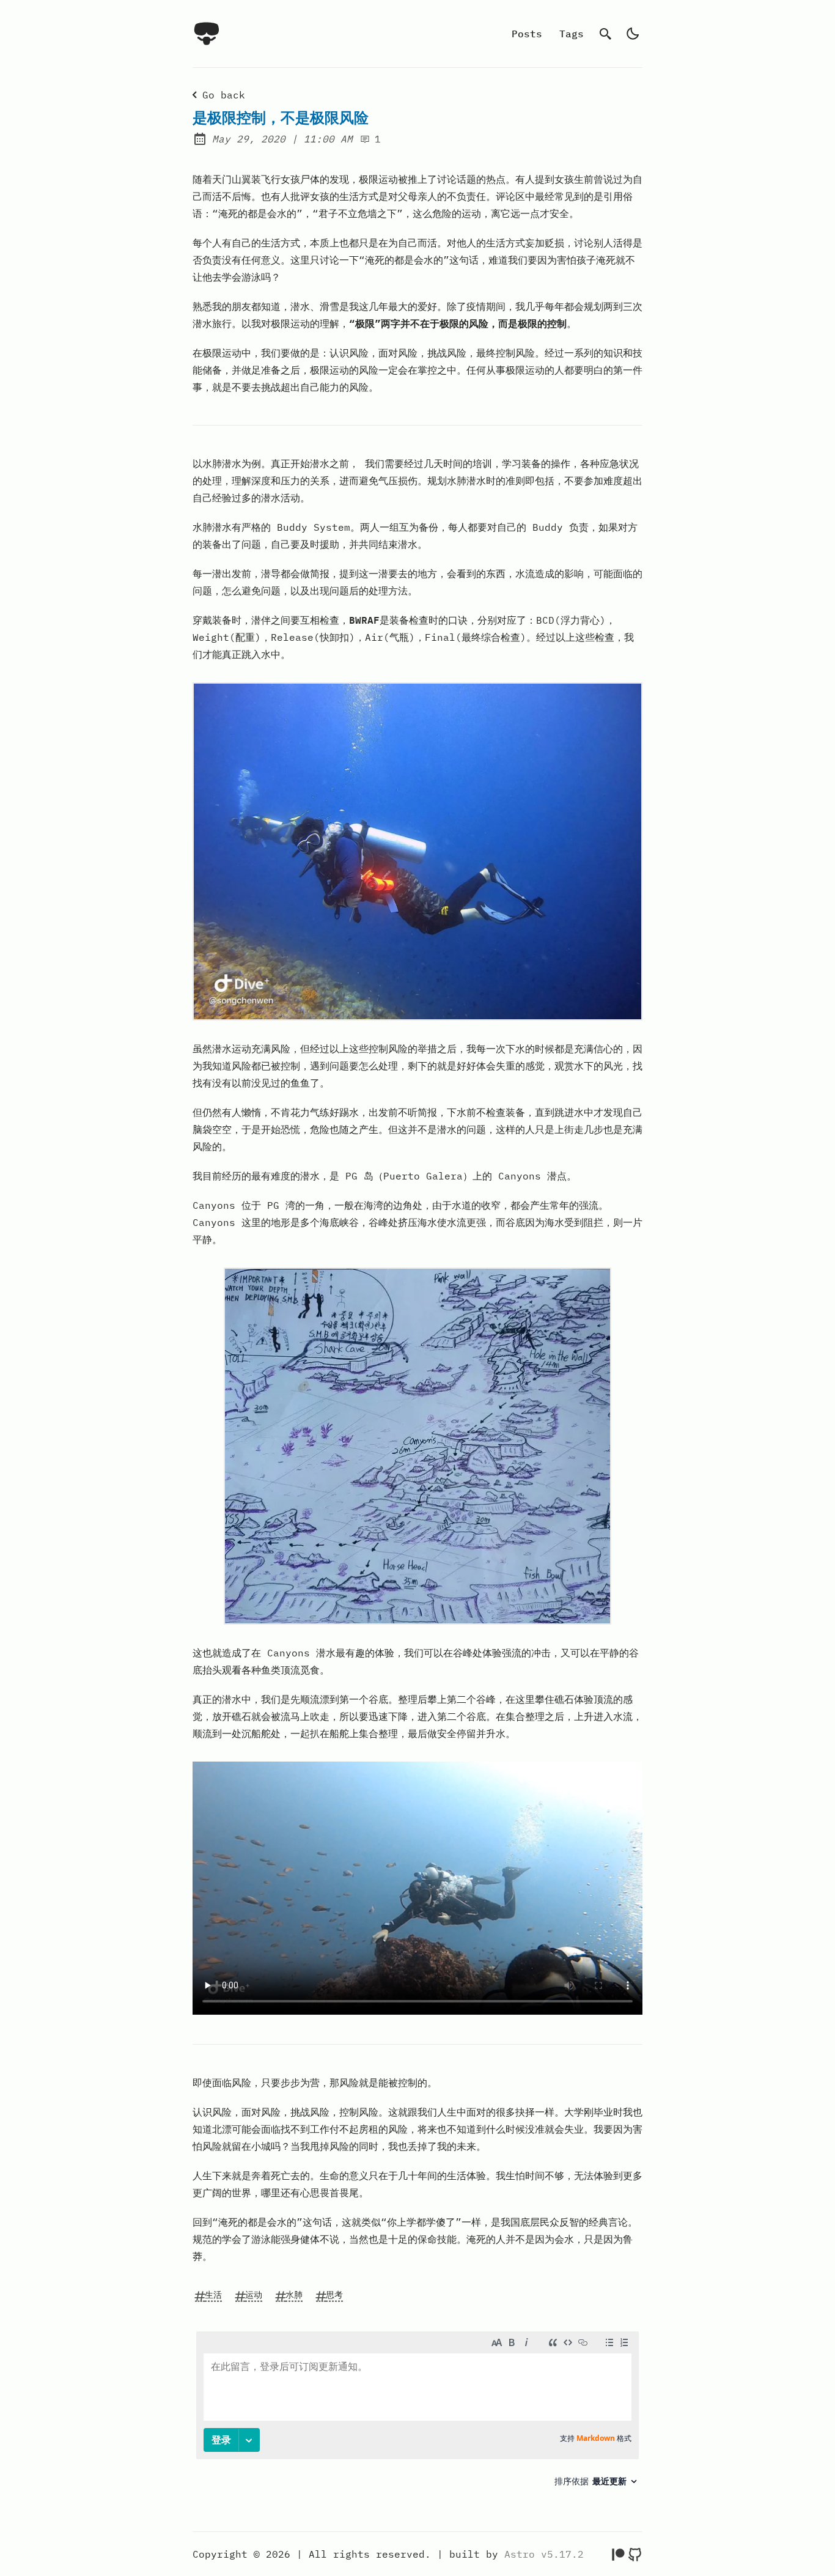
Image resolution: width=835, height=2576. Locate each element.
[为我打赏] (618, 2554)
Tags (572, 34)
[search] (606, 34)
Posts (527, 34)
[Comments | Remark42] (417, 2414)
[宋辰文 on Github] (635, 2554)
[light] (633, 34)
